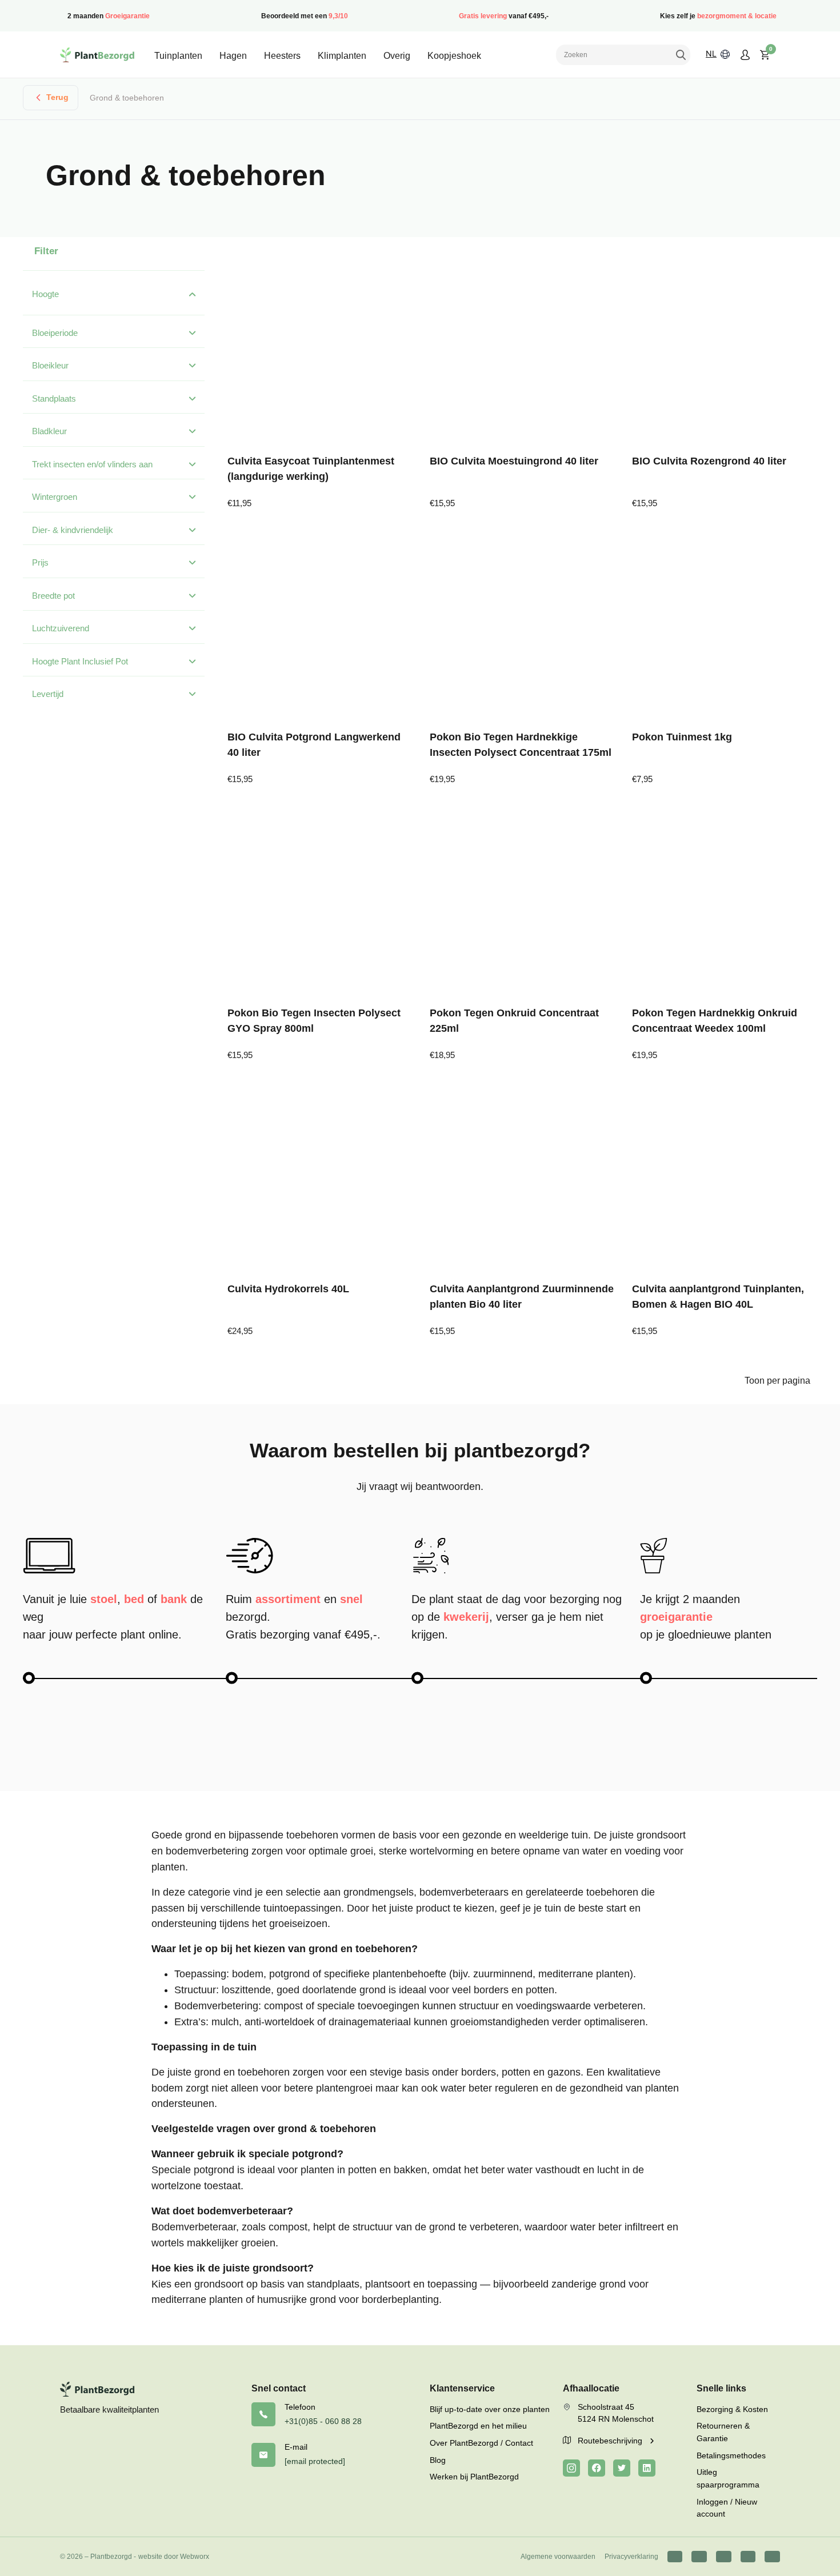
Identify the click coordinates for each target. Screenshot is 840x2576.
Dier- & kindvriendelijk (73, 530)
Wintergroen (55, 497)
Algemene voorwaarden (558, 2557)
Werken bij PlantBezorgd (474, 2477)
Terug (57, 97)
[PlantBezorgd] (97, 55)
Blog (438, 2460)
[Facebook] (597, 2468)
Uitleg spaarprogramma (728, 2478)
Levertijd (48, 694)
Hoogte (45, 294)
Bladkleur (49, 431)
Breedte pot (53, 596)
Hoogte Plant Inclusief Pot (80, 661)
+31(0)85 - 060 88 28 (323, 2421)
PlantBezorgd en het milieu (478, 2426)
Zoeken (681, 55)
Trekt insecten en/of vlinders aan (92, 464)
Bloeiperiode (55, 333)
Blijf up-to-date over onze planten (490, 2409)
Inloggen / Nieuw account (727, 2508)
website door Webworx (174, 2557)
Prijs (40, 562)
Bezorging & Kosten (732, 2409)
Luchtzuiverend (61, 628)
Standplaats (54, 398)
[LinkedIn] (647, 2468)
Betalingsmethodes (731, 2455)
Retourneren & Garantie (723, 2432)
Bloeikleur (50, 365)
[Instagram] (571, 2468)
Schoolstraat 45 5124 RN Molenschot (616, 2413)
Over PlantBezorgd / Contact (481, 2443)
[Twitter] (622, 2468)
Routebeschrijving (611, 2441)
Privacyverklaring (631, 2557)
